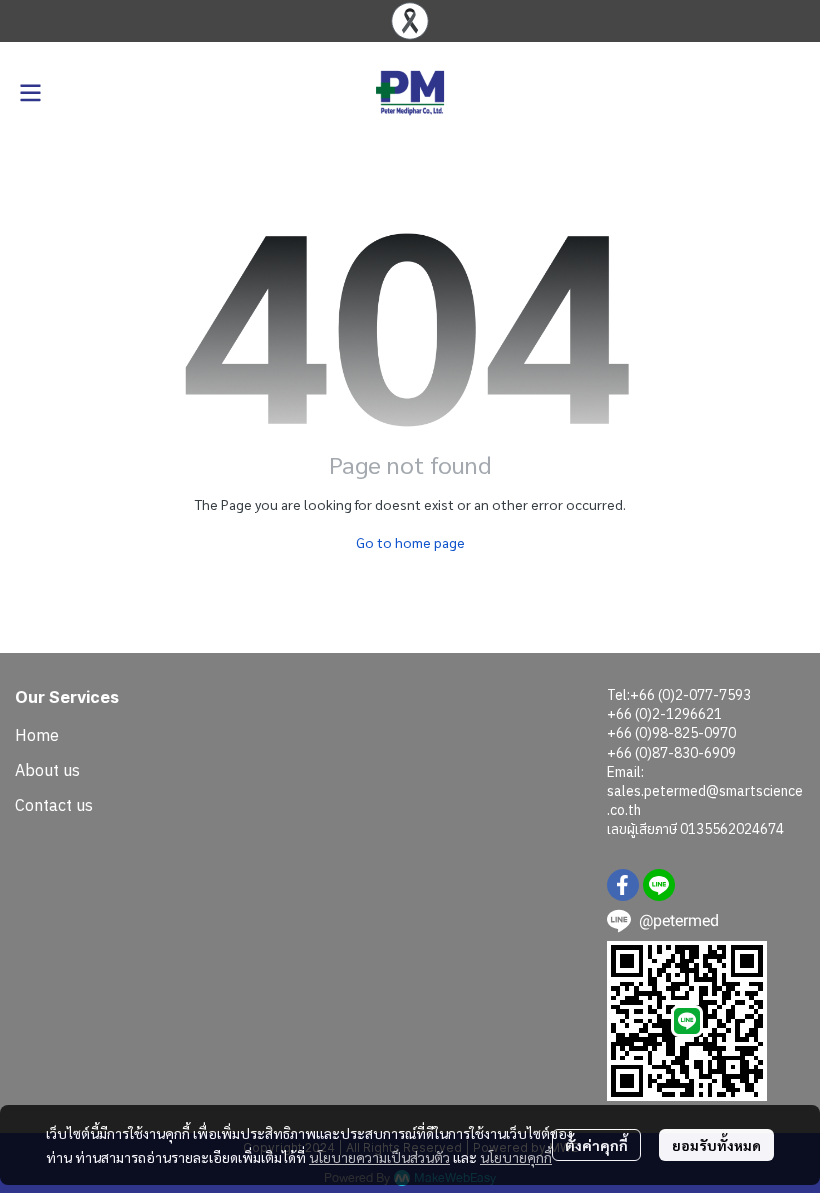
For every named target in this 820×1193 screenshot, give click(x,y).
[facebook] (623, 885)
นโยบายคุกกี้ (516, 1157)
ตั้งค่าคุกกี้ (596, 1145)
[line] (659, 885)
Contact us (54, 805)
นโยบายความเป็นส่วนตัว (379, 1157)
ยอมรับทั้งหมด (716, 1145)
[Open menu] (30, 93)
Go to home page (410, 542)
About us (47, 770)
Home (37, 735)
